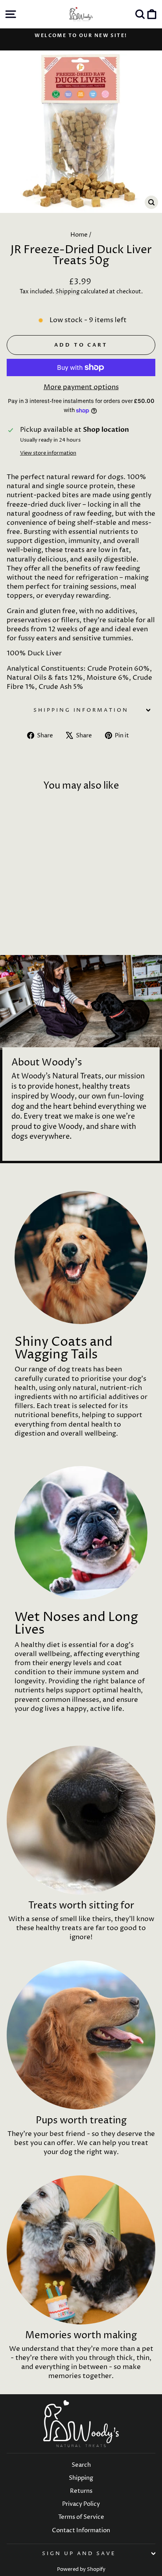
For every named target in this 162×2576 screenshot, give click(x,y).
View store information (48, 453)
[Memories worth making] (81, 2250)
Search (81, 2465)
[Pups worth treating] (81, 2035)
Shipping (67, 292)
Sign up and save (79, 2554)
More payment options (81, 387)
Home (79, 235)
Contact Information (81, 2530)
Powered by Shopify (81, 2569)
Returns (81, 2491)
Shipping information (81, 710)
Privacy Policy (81, 2504)
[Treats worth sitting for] (81, 1820)
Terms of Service (81, 2517)
